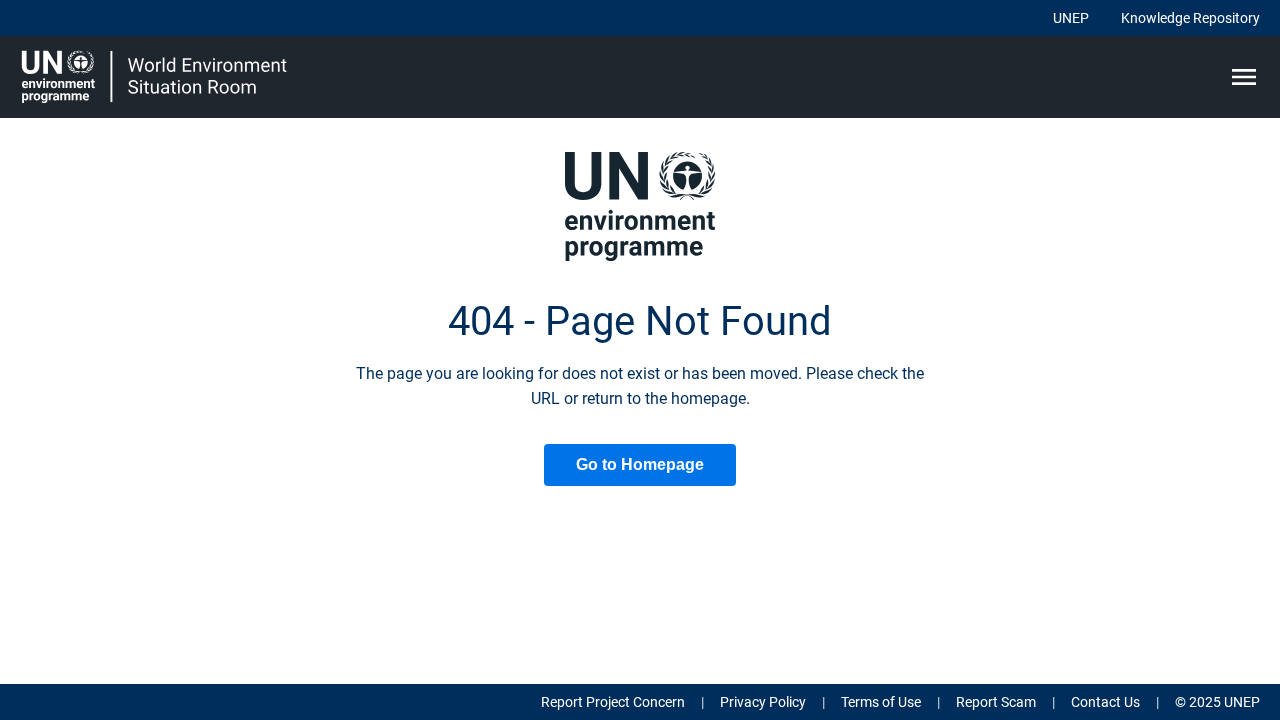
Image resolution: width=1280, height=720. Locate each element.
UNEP (1071, 18)
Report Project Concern (613, 702)
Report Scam (996, 702)
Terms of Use (881, 702)
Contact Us (1105, 702)
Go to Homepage (640, 464)
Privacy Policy (763, 702)
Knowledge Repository (1190, 18)
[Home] (156, 77)
